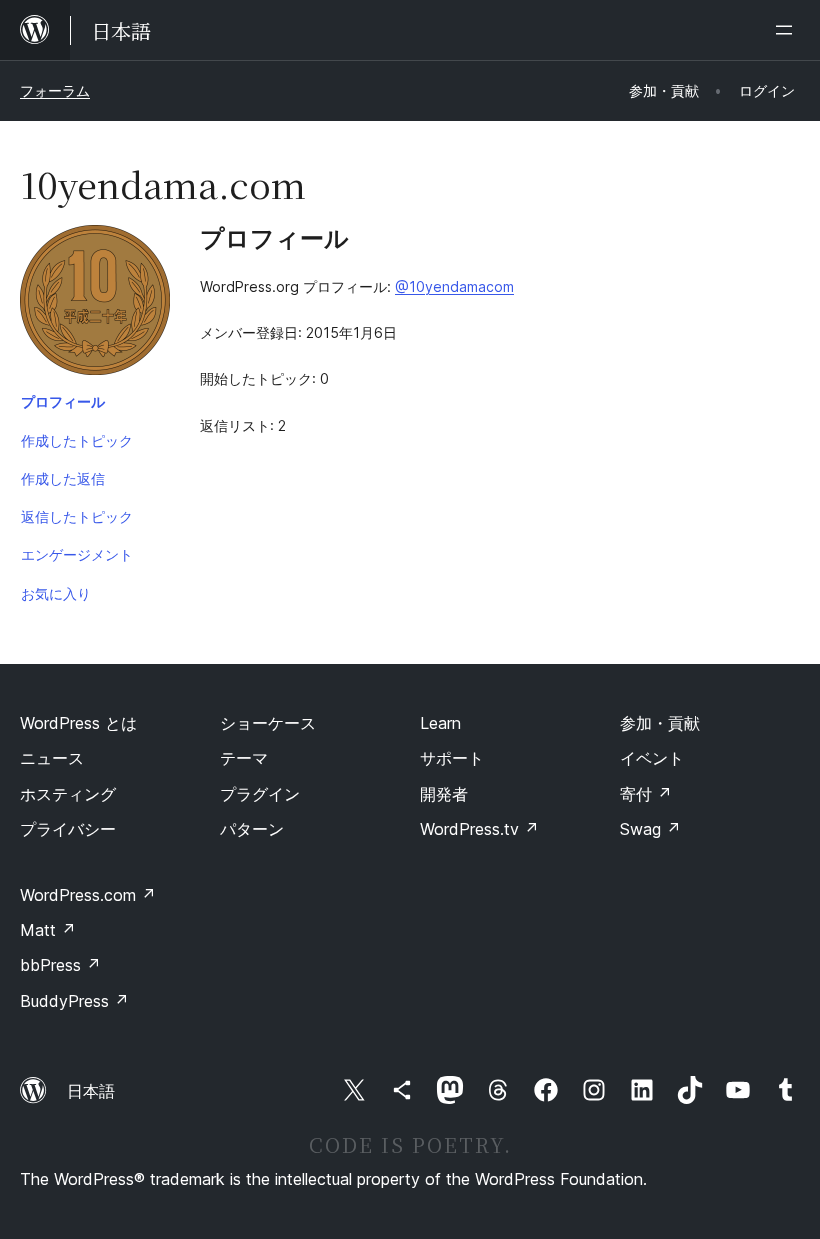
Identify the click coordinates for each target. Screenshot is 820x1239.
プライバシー (68, 829)
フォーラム (55, 90)
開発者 (444, 794)
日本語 (91, 1091)
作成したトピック (77, 440)
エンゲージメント (77, 554)
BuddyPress (74, 1001)
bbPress (60, 965)
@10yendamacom (454, 286)
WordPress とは (78, 723)
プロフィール (63, 401)
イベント (652, 758)
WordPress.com (88, 895)
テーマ (244, 758)
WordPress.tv (479, 829)
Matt (48, 930)
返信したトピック (77, 516)
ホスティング (68, 794)
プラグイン (260, 794)
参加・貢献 (660, 723)
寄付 (646, 794)
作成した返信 (63, 478)
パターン (252, 829)
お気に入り (56, 593)
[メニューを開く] (788, 30)
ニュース (52, 758)
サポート (452, 758)
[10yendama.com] (95, 304)
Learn (440, 723)
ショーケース (268, 723)
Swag (650, 829)
